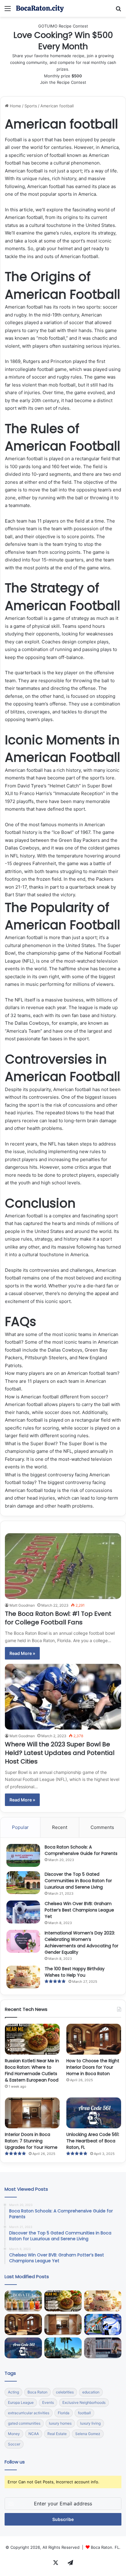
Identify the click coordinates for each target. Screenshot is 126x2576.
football (84, 2413)
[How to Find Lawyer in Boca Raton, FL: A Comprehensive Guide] (103, 2348)
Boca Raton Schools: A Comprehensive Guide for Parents (81, 1850)
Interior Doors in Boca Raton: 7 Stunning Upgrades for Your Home (31, 2141)
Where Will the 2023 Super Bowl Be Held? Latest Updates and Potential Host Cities (60, 1753)
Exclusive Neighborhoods (84, 2402)
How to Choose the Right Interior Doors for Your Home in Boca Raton (93, 2067)
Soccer (14, 2444)
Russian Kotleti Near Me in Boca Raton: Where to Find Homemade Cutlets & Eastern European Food (32, 2070)
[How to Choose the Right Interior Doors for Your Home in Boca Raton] (94, 2039)
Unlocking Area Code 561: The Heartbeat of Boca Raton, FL (93, 2141)
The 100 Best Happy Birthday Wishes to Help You (75, 1972)
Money (14, 2434)
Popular (20, 1827)
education (91, 2392)
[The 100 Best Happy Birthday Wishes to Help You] (23, 1977)
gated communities (24, 2423)
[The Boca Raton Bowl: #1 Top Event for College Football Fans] (63, 1566)
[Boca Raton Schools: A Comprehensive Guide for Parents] (23, 1855)
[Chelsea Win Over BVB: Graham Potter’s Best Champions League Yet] (23, 1912)
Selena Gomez (88, 2434)
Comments (102, 1827)
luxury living (90, 2423)
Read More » (22, 1653)
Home (15, 106)
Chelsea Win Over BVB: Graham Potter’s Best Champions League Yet (79, 1910)
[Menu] (8, 11)
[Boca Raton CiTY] (40, 8)
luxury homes (60, 2423)
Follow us (15, 2462)
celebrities (65, 2392)
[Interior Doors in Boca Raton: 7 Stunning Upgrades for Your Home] (32, 2113)
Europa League (21, 2402)
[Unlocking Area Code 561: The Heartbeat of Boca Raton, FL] (94, 2113)
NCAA (34, 2434)
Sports (31, 106)
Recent (60, 1827)
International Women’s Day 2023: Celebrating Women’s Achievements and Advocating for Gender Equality (82, 1943)
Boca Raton (37, 2392)
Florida (64, 2413)
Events (48, 2402)
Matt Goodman (22, 1605)
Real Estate (57, 2434)
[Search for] (118, 11)
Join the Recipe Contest (63, 82)
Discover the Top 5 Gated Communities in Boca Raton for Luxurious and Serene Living (78, 1881)
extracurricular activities (29, 2413)
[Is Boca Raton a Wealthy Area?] (63, 2348)
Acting (13, 2392)
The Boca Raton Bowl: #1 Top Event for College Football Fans (58, 1618)
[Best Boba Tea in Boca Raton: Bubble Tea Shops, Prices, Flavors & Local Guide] (23, 2301)
